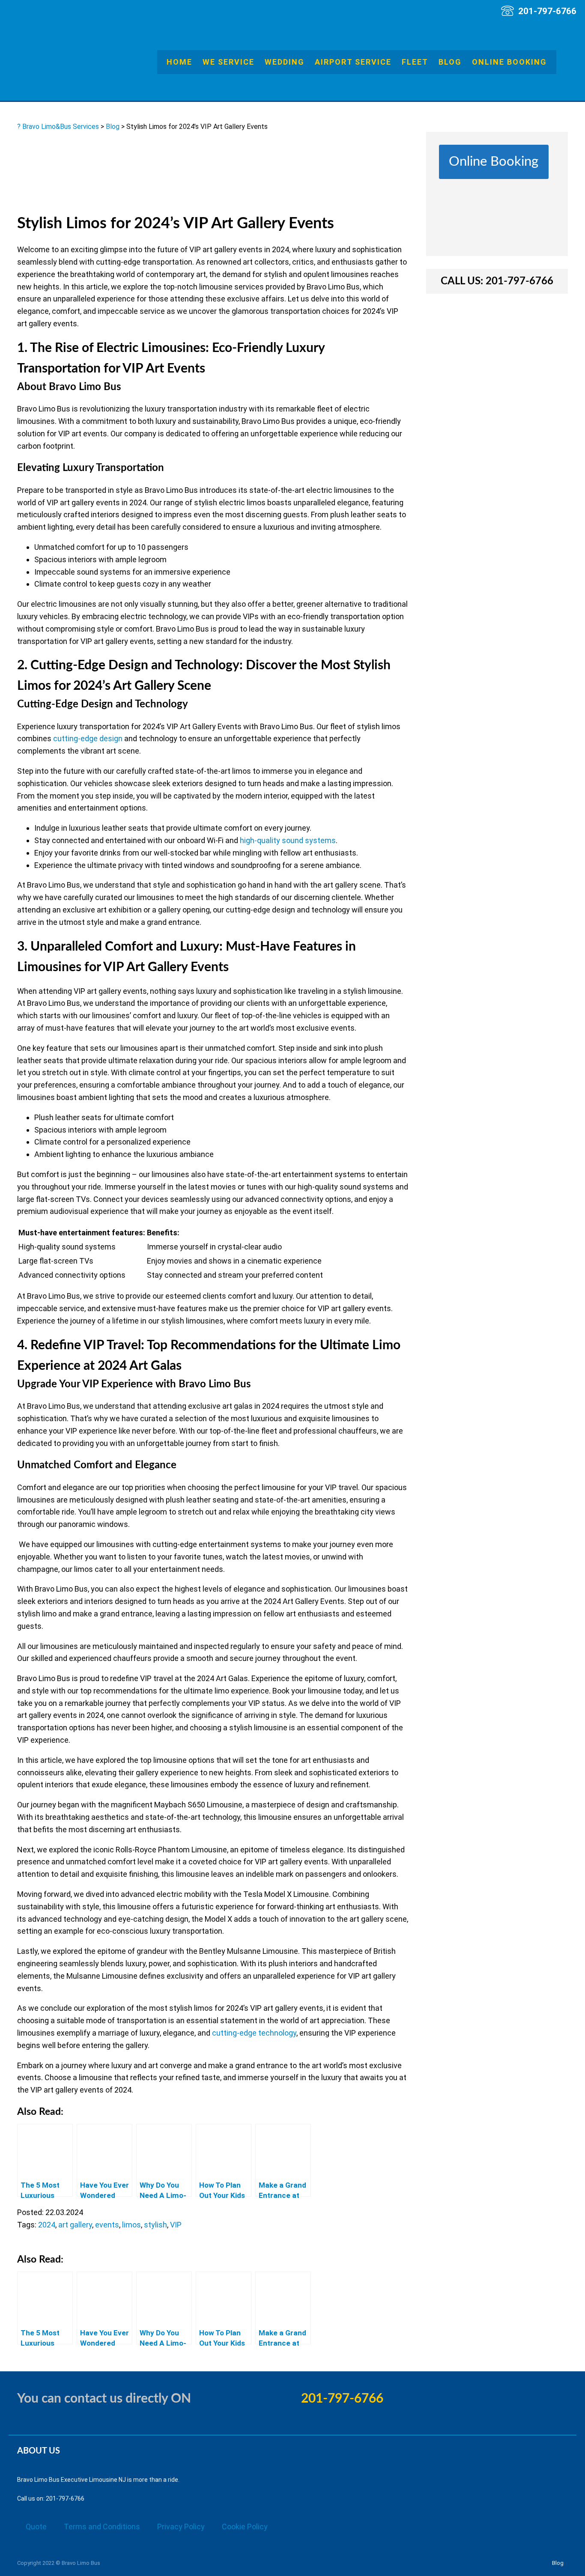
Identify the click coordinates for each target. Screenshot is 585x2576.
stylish (155, 2225)
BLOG (450, 62)
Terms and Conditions (102, 2527)
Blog (558, 2563)
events (107, 2225)
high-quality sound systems (288, 840)
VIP (176, 2225)
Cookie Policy (245, 2527)
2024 (47, 2225)
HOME (179, 62)
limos (131, 2225)
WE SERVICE (228, 62)
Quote (36, 2527)
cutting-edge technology (254, 2033)
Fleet (415, 62)
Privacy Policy (181, 2527)
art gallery (75, 2225)
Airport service (353, 62)
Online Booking (509, 62)
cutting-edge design (88, 738)
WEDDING (285, 62)
